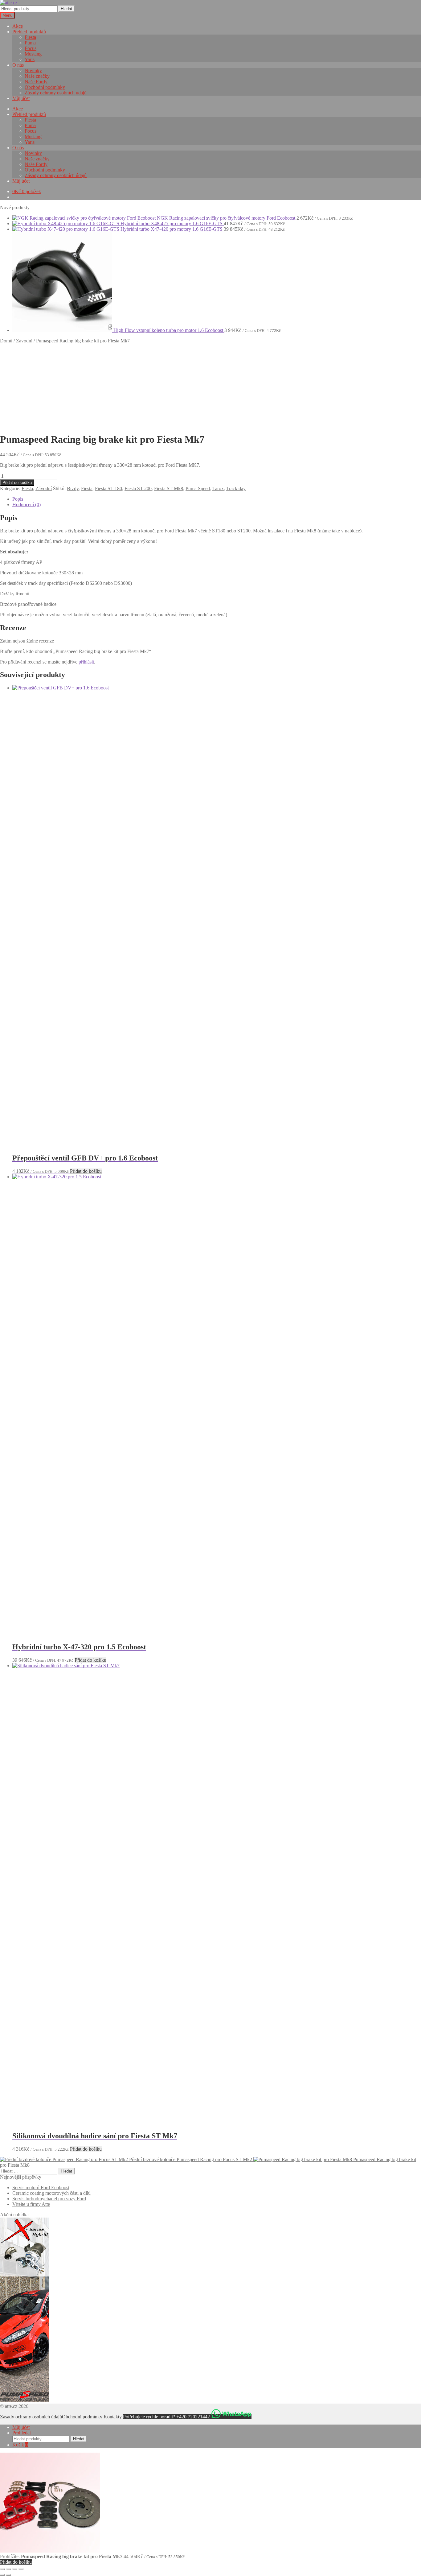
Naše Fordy (36, 82)
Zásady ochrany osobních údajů (56, 93)
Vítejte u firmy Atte (31, 2204)
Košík (20, 2445)
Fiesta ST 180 (108, 488)
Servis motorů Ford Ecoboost (41, 2187)
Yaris (30, 59)
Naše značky (37, 76)
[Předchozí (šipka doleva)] (2, 2575)
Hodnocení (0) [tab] (27, 504)
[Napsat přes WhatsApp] (231, 2417)
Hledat (66, 9)
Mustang (33, 54)
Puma (30, 43)
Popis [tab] (18, 499)
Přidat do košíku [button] (86, 1171)
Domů (6, 341)
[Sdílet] (15, 2569)
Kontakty (113, 2417)
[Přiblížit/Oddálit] (2, 2569)
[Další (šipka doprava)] (9, 2575)
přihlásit (86, 662)
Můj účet (21, 98)
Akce (18, 26)
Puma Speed (198, 488)
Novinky (33, 70)
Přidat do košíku (17, 483)
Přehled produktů (29, 32)
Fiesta (30, 37)
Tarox (218, 488)
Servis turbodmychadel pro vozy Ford (49, 2199)
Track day (236, 488)
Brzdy (73, 488)
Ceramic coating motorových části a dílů (51, 2193)
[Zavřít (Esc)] (21, 2569)
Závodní (24, 341)
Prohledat (22, 2433)
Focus (31, 48)
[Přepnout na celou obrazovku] (9, 2569)
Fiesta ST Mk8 (169, 488)
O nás (18, 65)
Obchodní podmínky (45, 87)
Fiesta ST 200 (138, 488)
